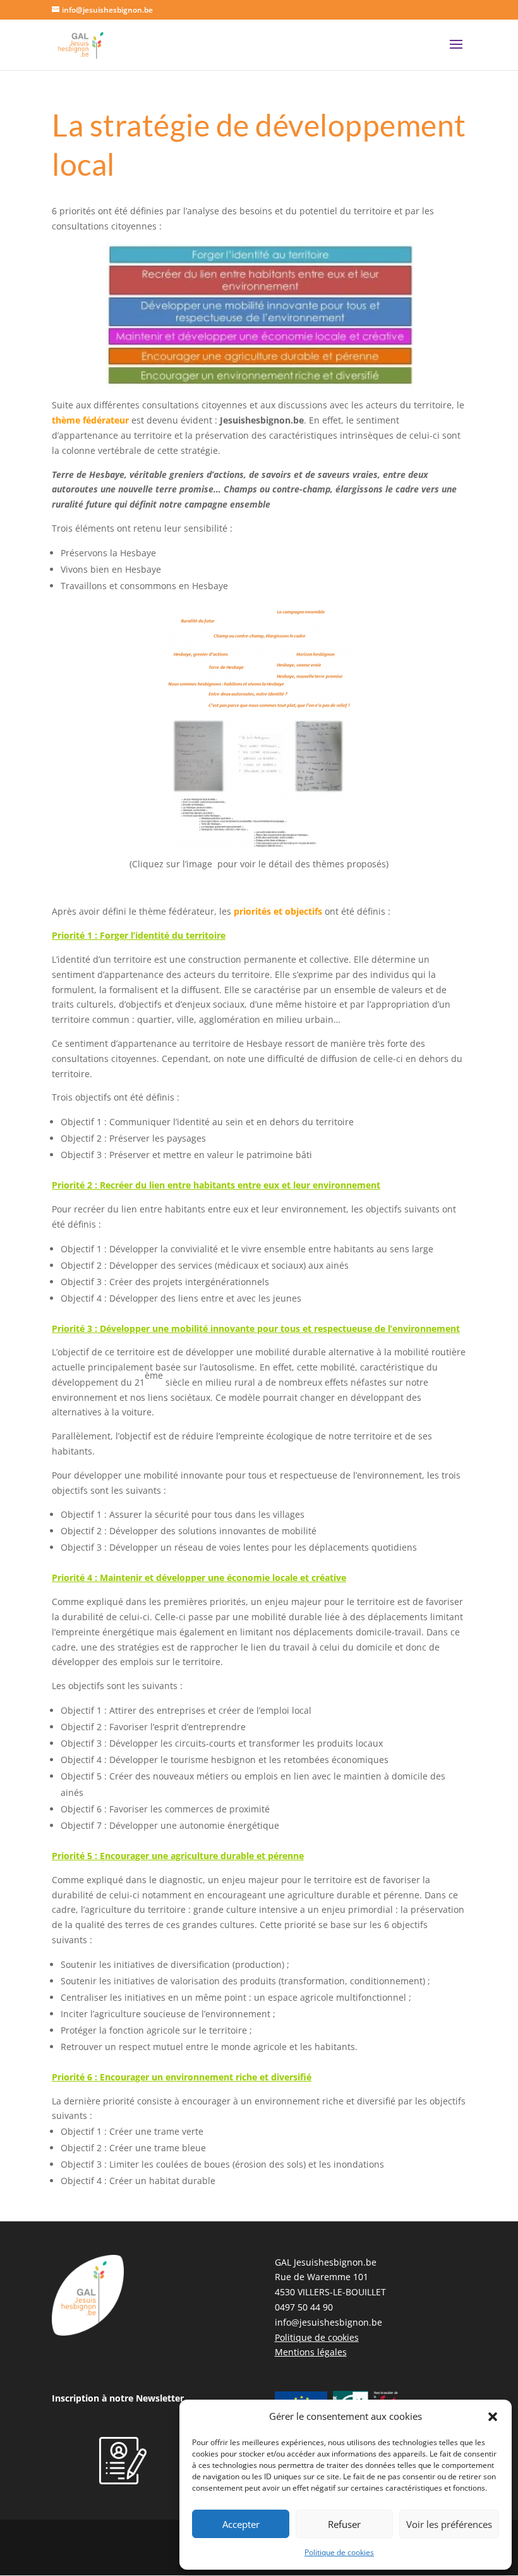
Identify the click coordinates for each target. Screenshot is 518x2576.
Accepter (241, 2524)
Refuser (344, 2524)
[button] (493, 2417)
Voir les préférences (449, 2524)
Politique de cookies (339, 2552)
